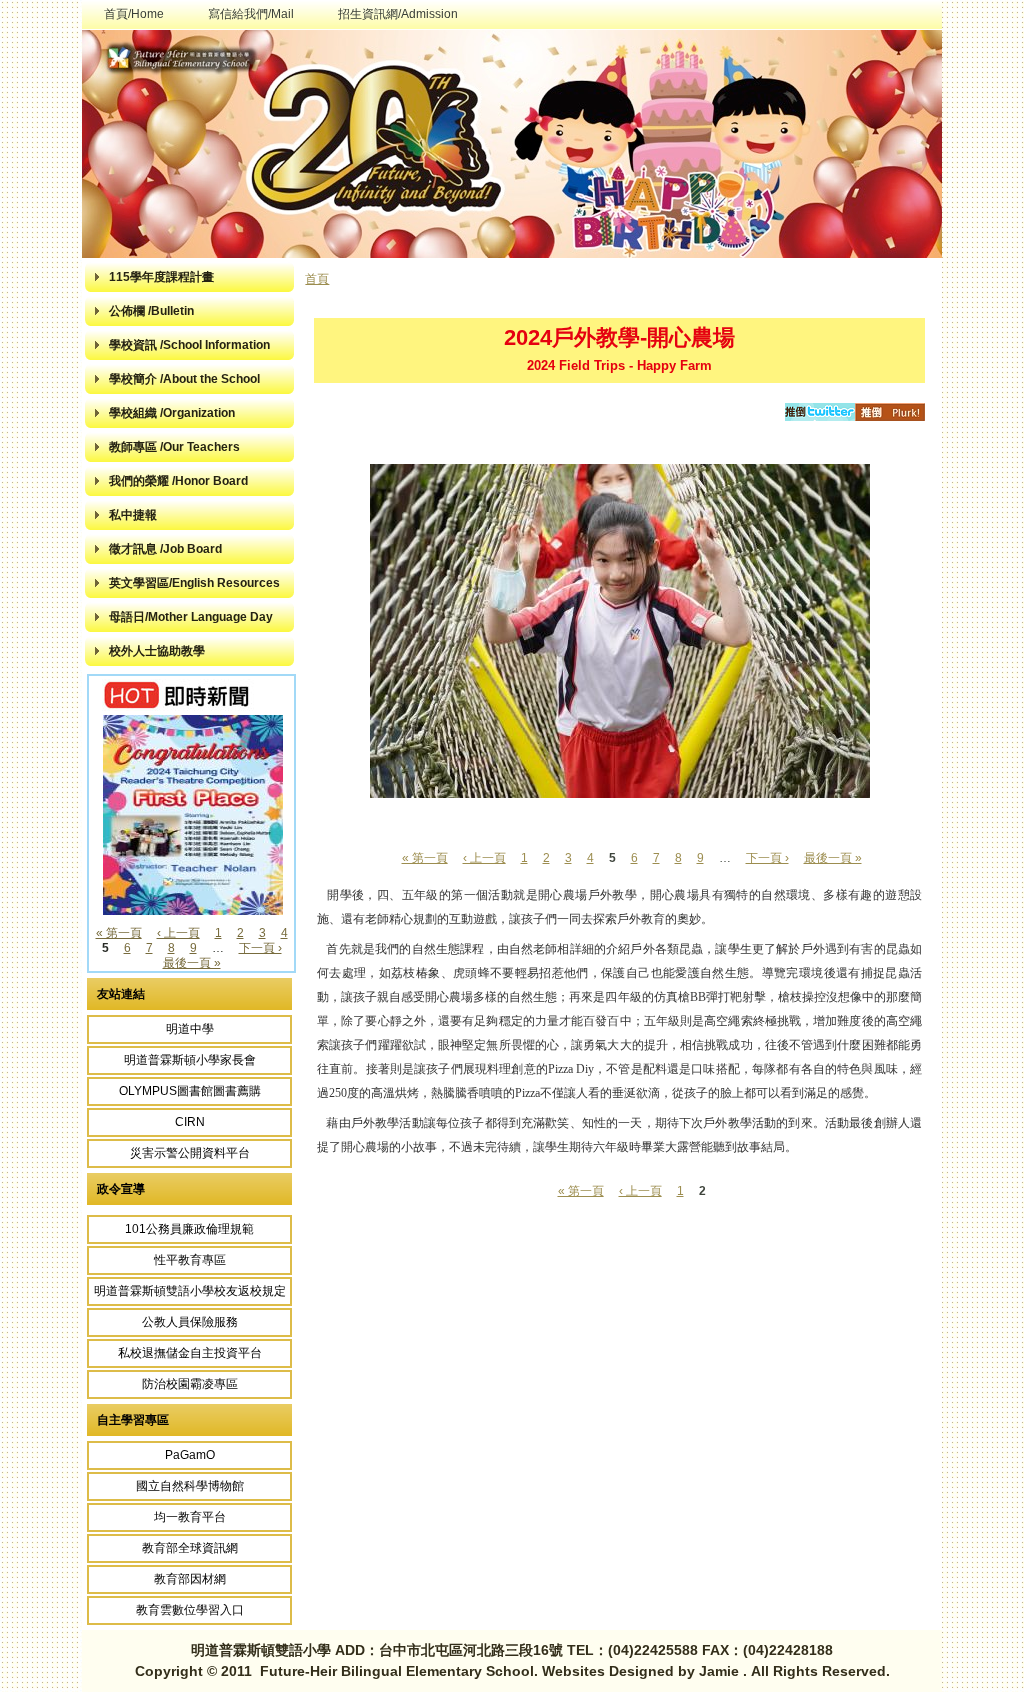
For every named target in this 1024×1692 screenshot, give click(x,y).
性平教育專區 (190, 1260)
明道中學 (190, 1029)
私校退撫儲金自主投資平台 (190, 1353)
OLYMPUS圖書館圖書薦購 (190, 1091)
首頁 (317, 279)
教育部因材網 (190, 1579)
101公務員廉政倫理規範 (189, 1229)
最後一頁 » (192, 963)
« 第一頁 (119, 933)
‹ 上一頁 (178, 933)
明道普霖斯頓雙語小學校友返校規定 (190, 1291)
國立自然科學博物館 (190, 1486)
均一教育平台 (190, 1517)
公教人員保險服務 (190, 1322)
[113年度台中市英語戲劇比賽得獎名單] (193, 911)
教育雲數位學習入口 (190, 1610)
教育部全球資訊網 (190, 1548)
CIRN (190, 1122)
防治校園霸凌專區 (190, 1384)
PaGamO (190, 1455)
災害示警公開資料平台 (190, 1153)
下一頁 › (260, 948)
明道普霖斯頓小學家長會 (190, 1060)
